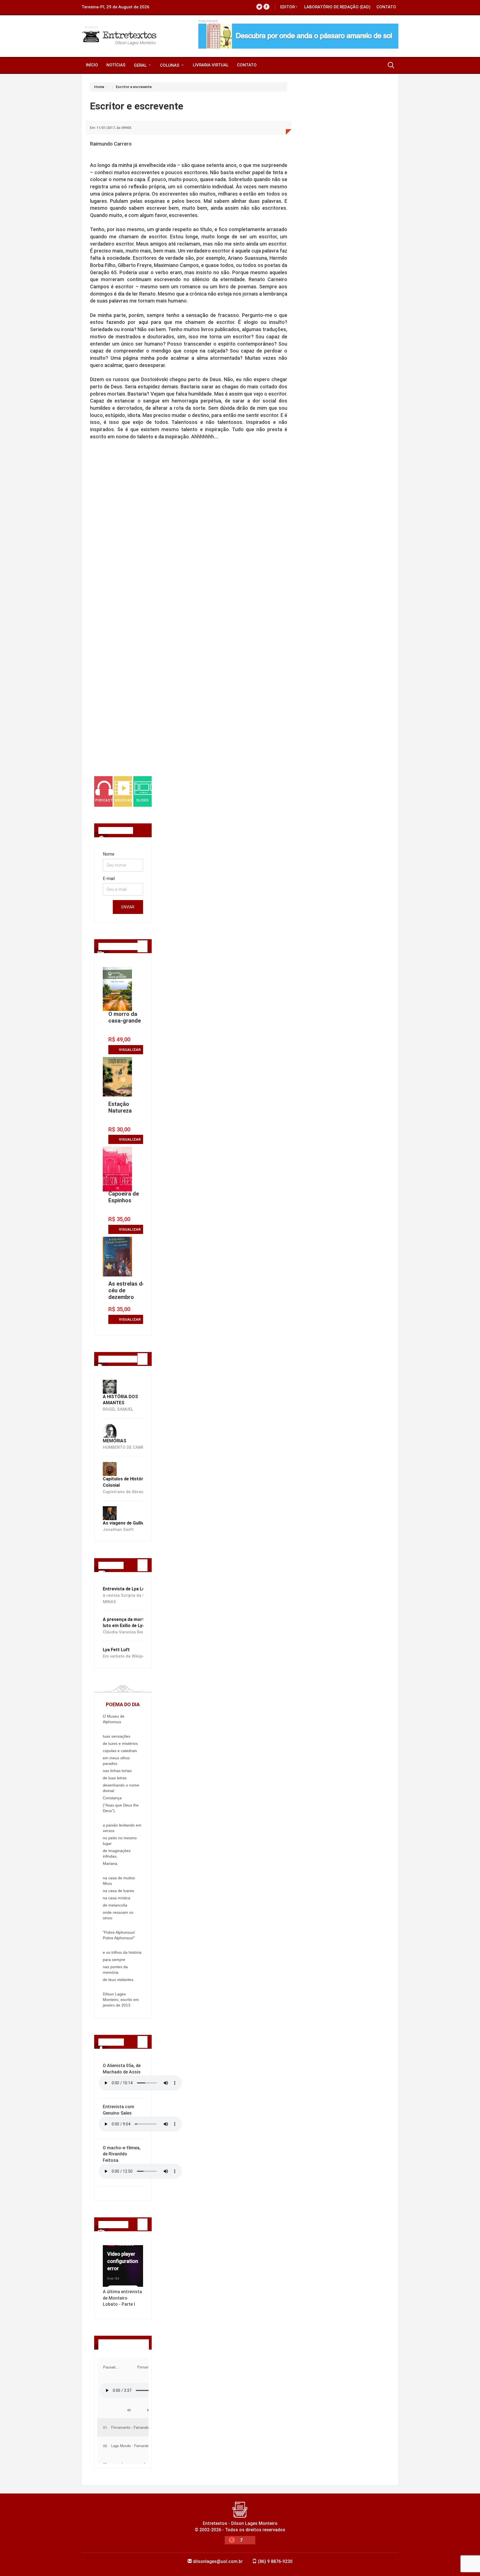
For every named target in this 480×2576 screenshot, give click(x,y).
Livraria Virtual (211, 65)
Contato (386, 7)
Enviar (128, 907)
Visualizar (130, 1050)
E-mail (109, 879)
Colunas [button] (170, 65)
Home (99, 87)
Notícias (116, 65)
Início (92, 65)
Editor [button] (287, 7)
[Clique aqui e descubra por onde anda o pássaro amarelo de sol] (298, 36)
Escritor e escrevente (134, 87)
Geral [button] (141, 65)
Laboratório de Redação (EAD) (337, 7)
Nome (109, 854)
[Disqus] (189, 546)
